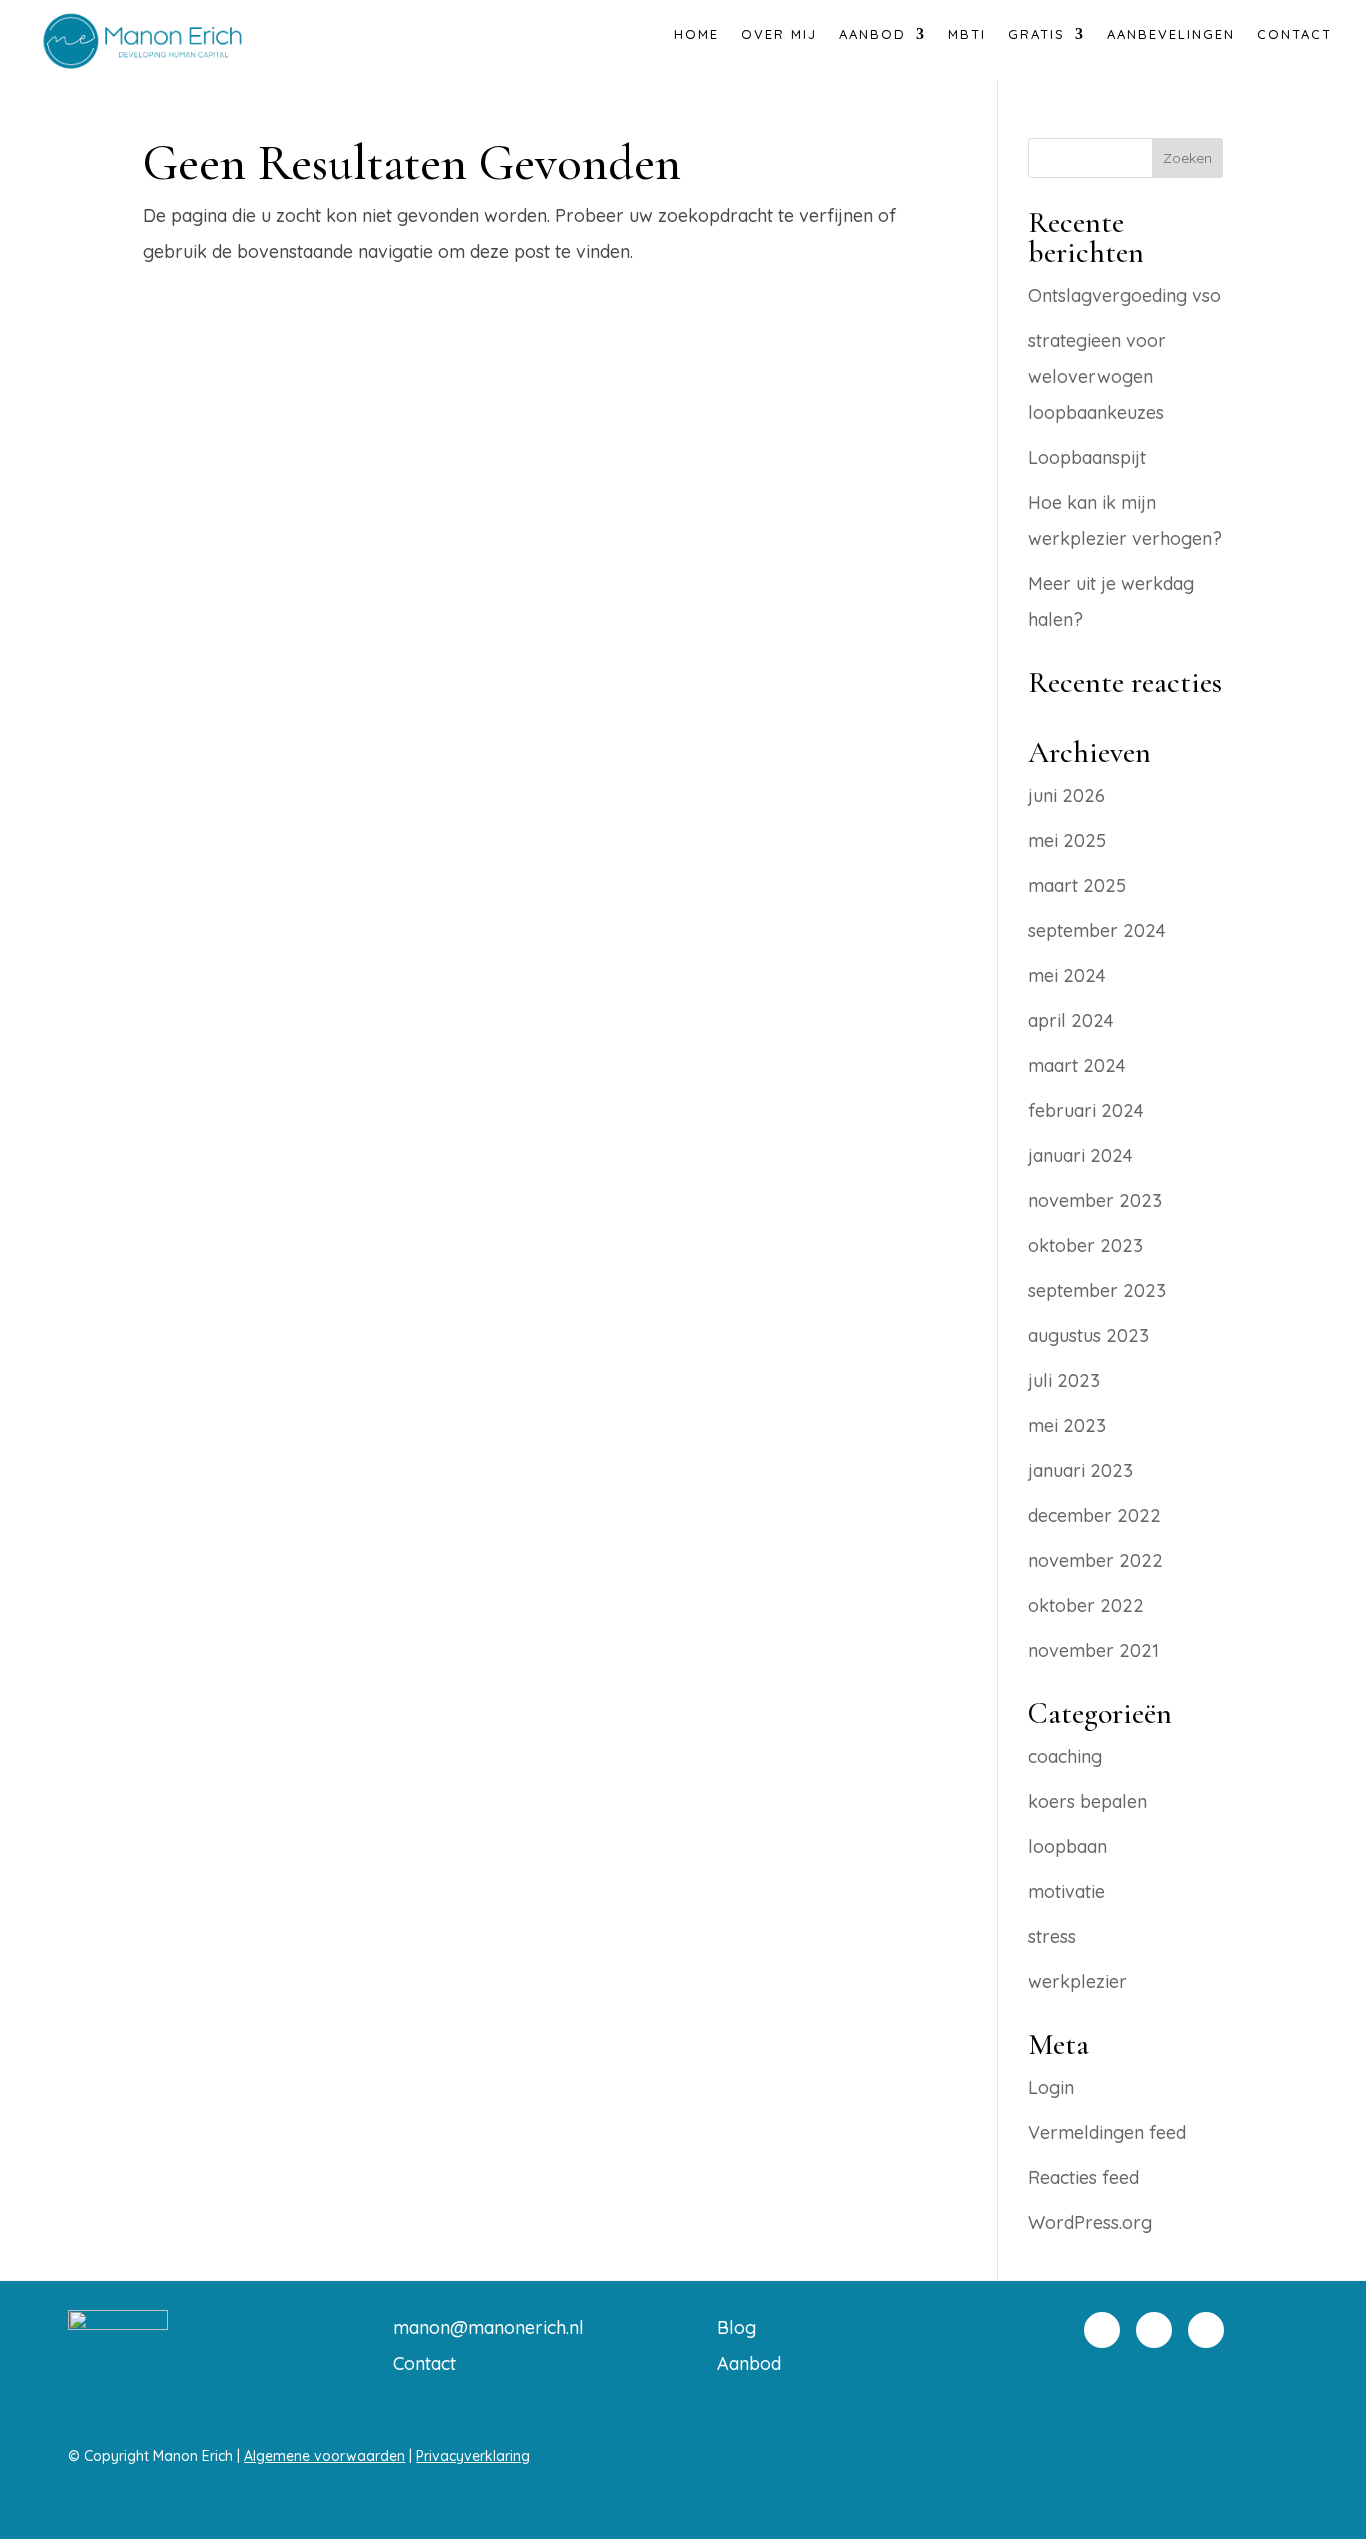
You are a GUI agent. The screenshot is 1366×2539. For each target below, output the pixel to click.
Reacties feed (1083, 2177)
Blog (736, 2327)
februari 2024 (1086, 1110)
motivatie (1066, 1891)
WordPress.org (1090, 2222)
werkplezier (1077, 1981)
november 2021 (1093, 1650)
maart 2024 (1077, 1065)
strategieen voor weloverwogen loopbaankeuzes (1097, 376)
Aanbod (749, 2363)
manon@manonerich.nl (488, 2327)
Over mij (779, 34)
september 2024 (1097, 930)
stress (1052, 1936)
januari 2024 (1080, 1155)
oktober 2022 (1086, 1605)
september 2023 (1097, 1290)
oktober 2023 (1085, 1245)
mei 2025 (1067, 840)
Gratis (1036, 34)
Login (1051, 2087)
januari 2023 (1080, 1470)
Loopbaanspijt (1087, 457)
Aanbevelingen (1171, 34)
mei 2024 (1067, 975)
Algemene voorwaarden (324, 2456)
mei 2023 (1067, 1425)
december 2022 (1094, 1515)
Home (696, 34)
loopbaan (1067, 1846)
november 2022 (1095, 1560)
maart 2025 (1077, 885)
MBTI (967, 34)
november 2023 (1095, 1200)
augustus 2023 (1088, 1335)
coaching (1065, 1756)
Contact (1294, 34)
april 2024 (1071, 1020)
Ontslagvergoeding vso (1124, 295)
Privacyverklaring (473, 2456)
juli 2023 (1064, 1380)
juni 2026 (1066, 795)
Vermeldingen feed (1107, 2132)
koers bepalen (1087, 1801)
